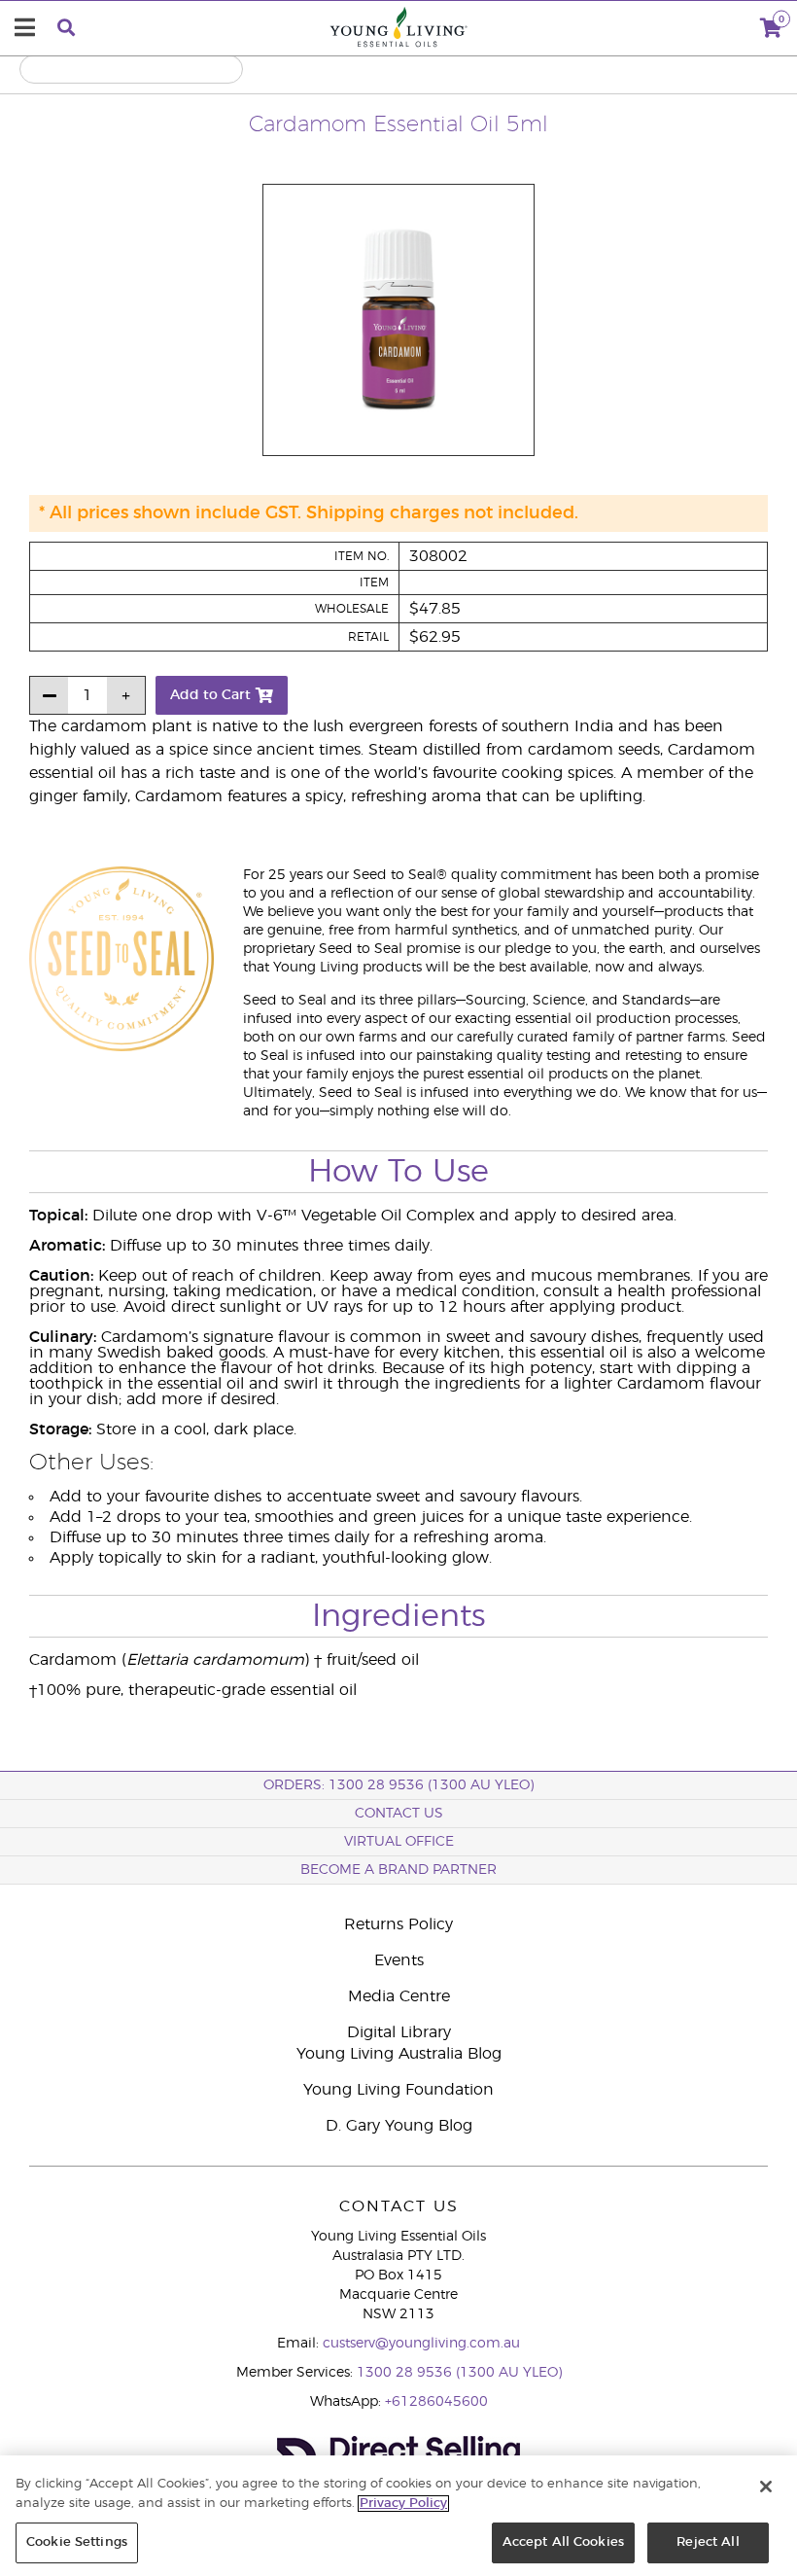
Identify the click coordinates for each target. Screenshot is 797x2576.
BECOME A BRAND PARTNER (398, 1870)
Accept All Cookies (563, 2542)
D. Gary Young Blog (399, 2126)
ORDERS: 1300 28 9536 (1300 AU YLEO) (398, 1785)
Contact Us (399, 1814)
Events (399, 1960)
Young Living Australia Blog (399, 2054)
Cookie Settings (77, 2542)
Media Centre (399, 1996)
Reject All (708, 2542)
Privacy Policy (403, 2504)
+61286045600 (436, 2402)
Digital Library (399, 2032)
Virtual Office (399, 1842)
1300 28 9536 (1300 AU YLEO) (459, 2373)
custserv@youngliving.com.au (421, 2344)
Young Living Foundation (398, 2090)
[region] (398, 2516)
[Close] (766, 2487)
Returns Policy (398, 1924)
